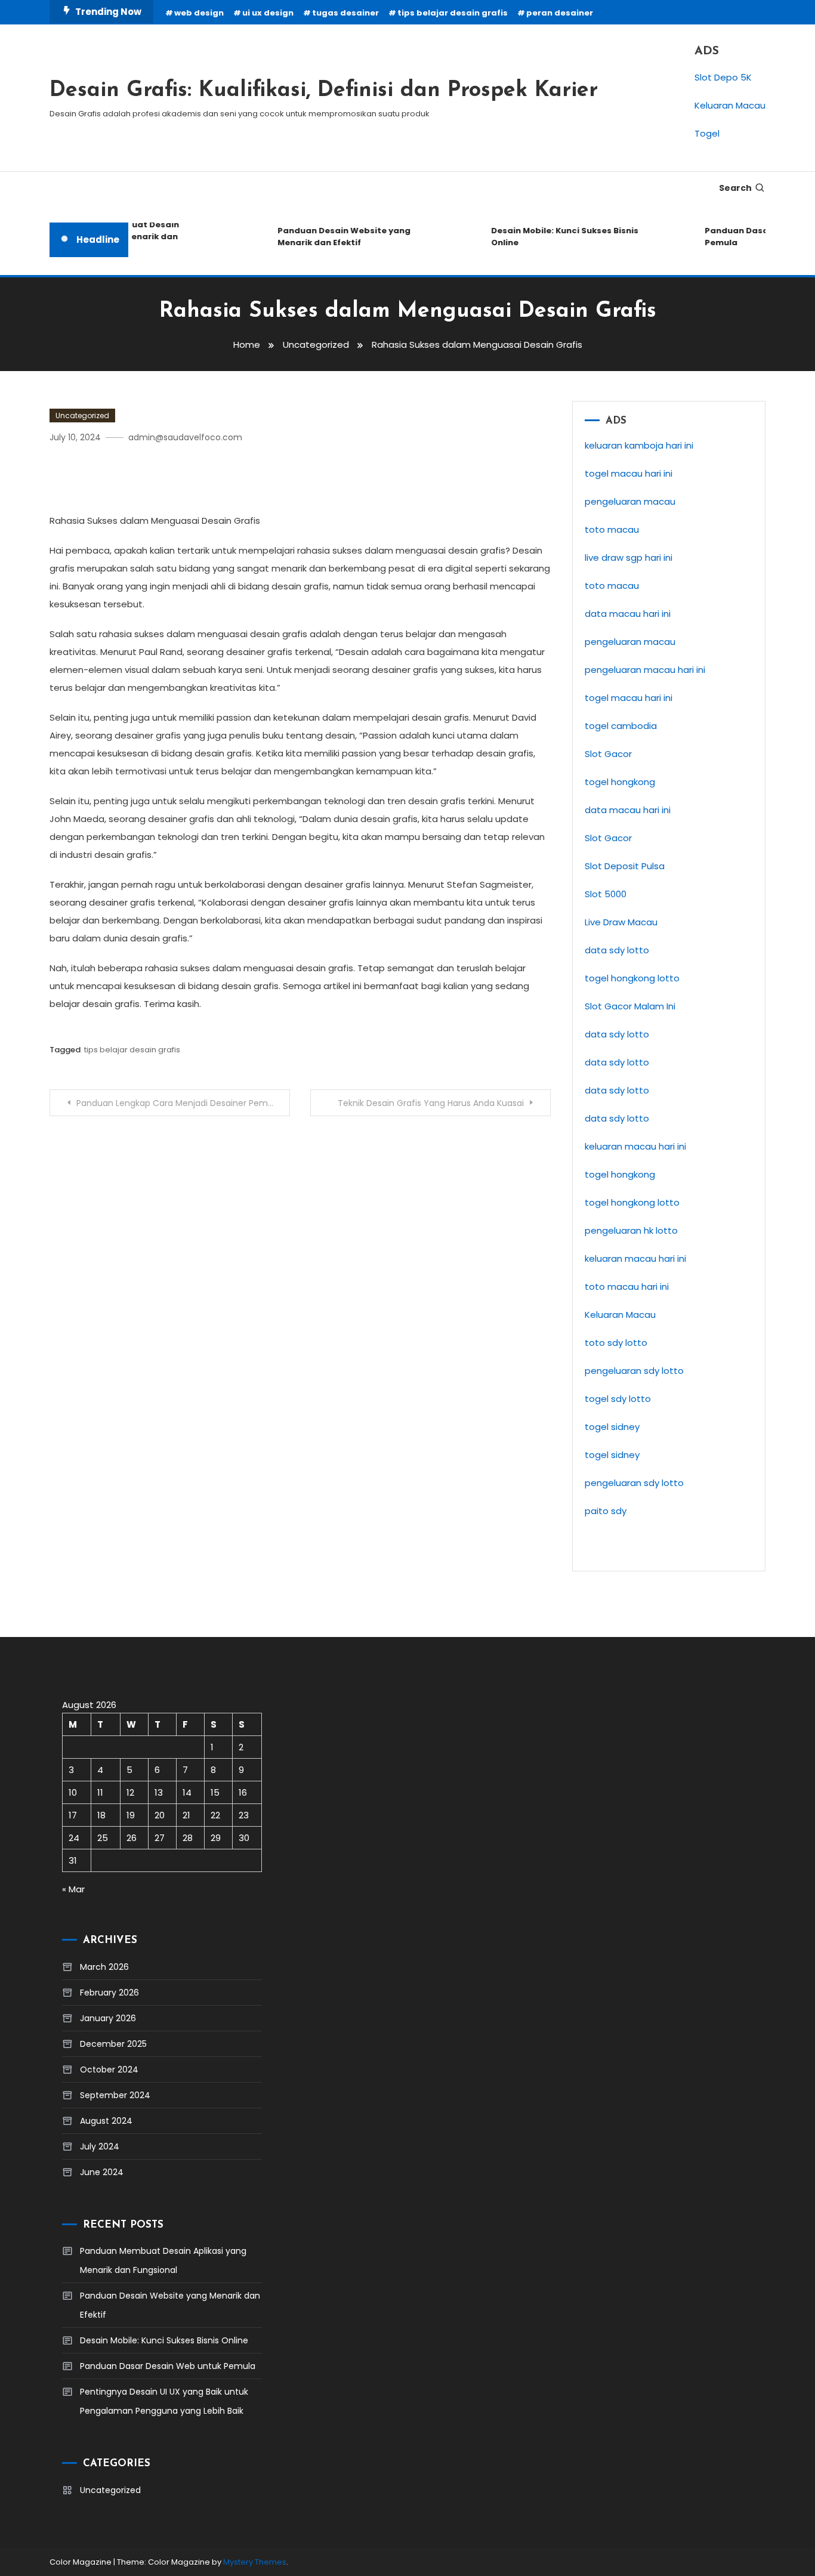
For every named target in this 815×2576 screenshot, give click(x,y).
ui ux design (268, 13)
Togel (707, 133)
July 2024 (100, 2146)
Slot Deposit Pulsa (625, 866)
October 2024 (109, 2070)
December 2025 (113, 2044)
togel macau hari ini (629, 698)
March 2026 (104, 1967)
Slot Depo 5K (723, 77)
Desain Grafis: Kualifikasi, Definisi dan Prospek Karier (324, 91)
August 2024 (106, 2121)
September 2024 (115, 2095)
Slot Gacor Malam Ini (630, 1006)
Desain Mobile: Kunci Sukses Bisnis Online (551, 237)
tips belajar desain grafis (453, 13)
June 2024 (102, 2172)
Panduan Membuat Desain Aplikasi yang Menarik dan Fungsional (163, 2260)
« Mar (73, 1889)
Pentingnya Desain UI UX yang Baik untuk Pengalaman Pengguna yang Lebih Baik (164, 2401)
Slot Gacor (608, 754)
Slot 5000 (606, 894)
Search (735, 188)
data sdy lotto (617, 950)
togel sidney (612, 1427)
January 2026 (108, 2018)
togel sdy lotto (618, 1399)
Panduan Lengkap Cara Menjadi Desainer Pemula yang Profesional (183, 1103)
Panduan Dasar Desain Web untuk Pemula (168, 2366)
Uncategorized (82, 416)
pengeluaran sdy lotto (634, 1371)
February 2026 (109, 1993)
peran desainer (560, 13)
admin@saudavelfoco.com (185, 437)
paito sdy (606, 1511)
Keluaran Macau (730, 105)
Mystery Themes (255, 2562)
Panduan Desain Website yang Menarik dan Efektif (330, 237)
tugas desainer (345, 13)
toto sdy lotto (616, 1343)
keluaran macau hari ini (635, 1258)
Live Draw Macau (621, 922)
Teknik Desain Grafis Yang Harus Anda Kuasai (431, 1103)
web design (199, 13)
